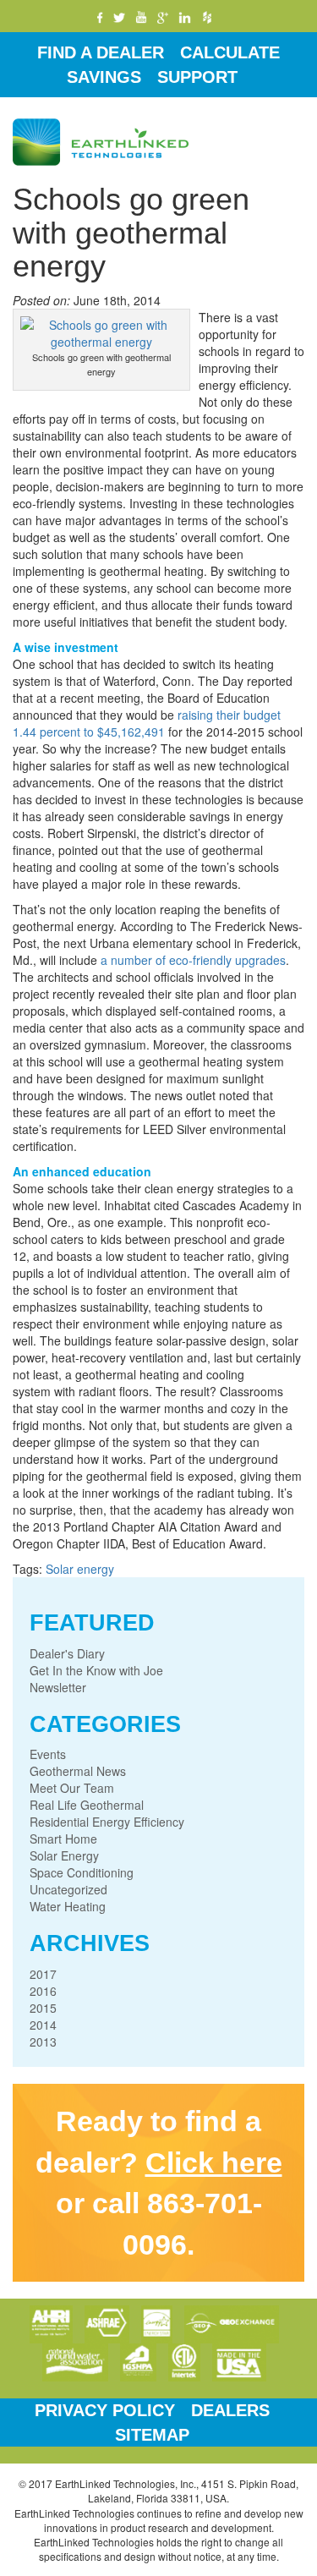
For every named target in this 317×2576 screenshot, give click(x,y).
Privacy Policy (105, 2410)
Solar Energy (64, 1855)
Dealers (230, 2410)
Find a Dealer (101, 52)
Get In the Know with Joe (96, 1670)
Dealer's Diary (67, 1653)
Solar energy (80, 1569)
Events (48, 1754)
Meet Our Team (72, 1788)
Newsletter (58, 1687)
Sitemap (152, 2435)
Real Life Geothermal (87, 1805)
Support (197, 77)
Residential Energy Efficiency (107, 1822)
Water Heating (68, 1906)
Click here (214, 2162)
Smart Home (63, 1839)
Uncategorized (68, 1889)
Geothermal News (78, 1771)
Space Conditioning (82, 1872)
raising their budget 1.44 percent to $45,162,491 (147, 723)
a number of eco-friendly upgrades (193, 960)
